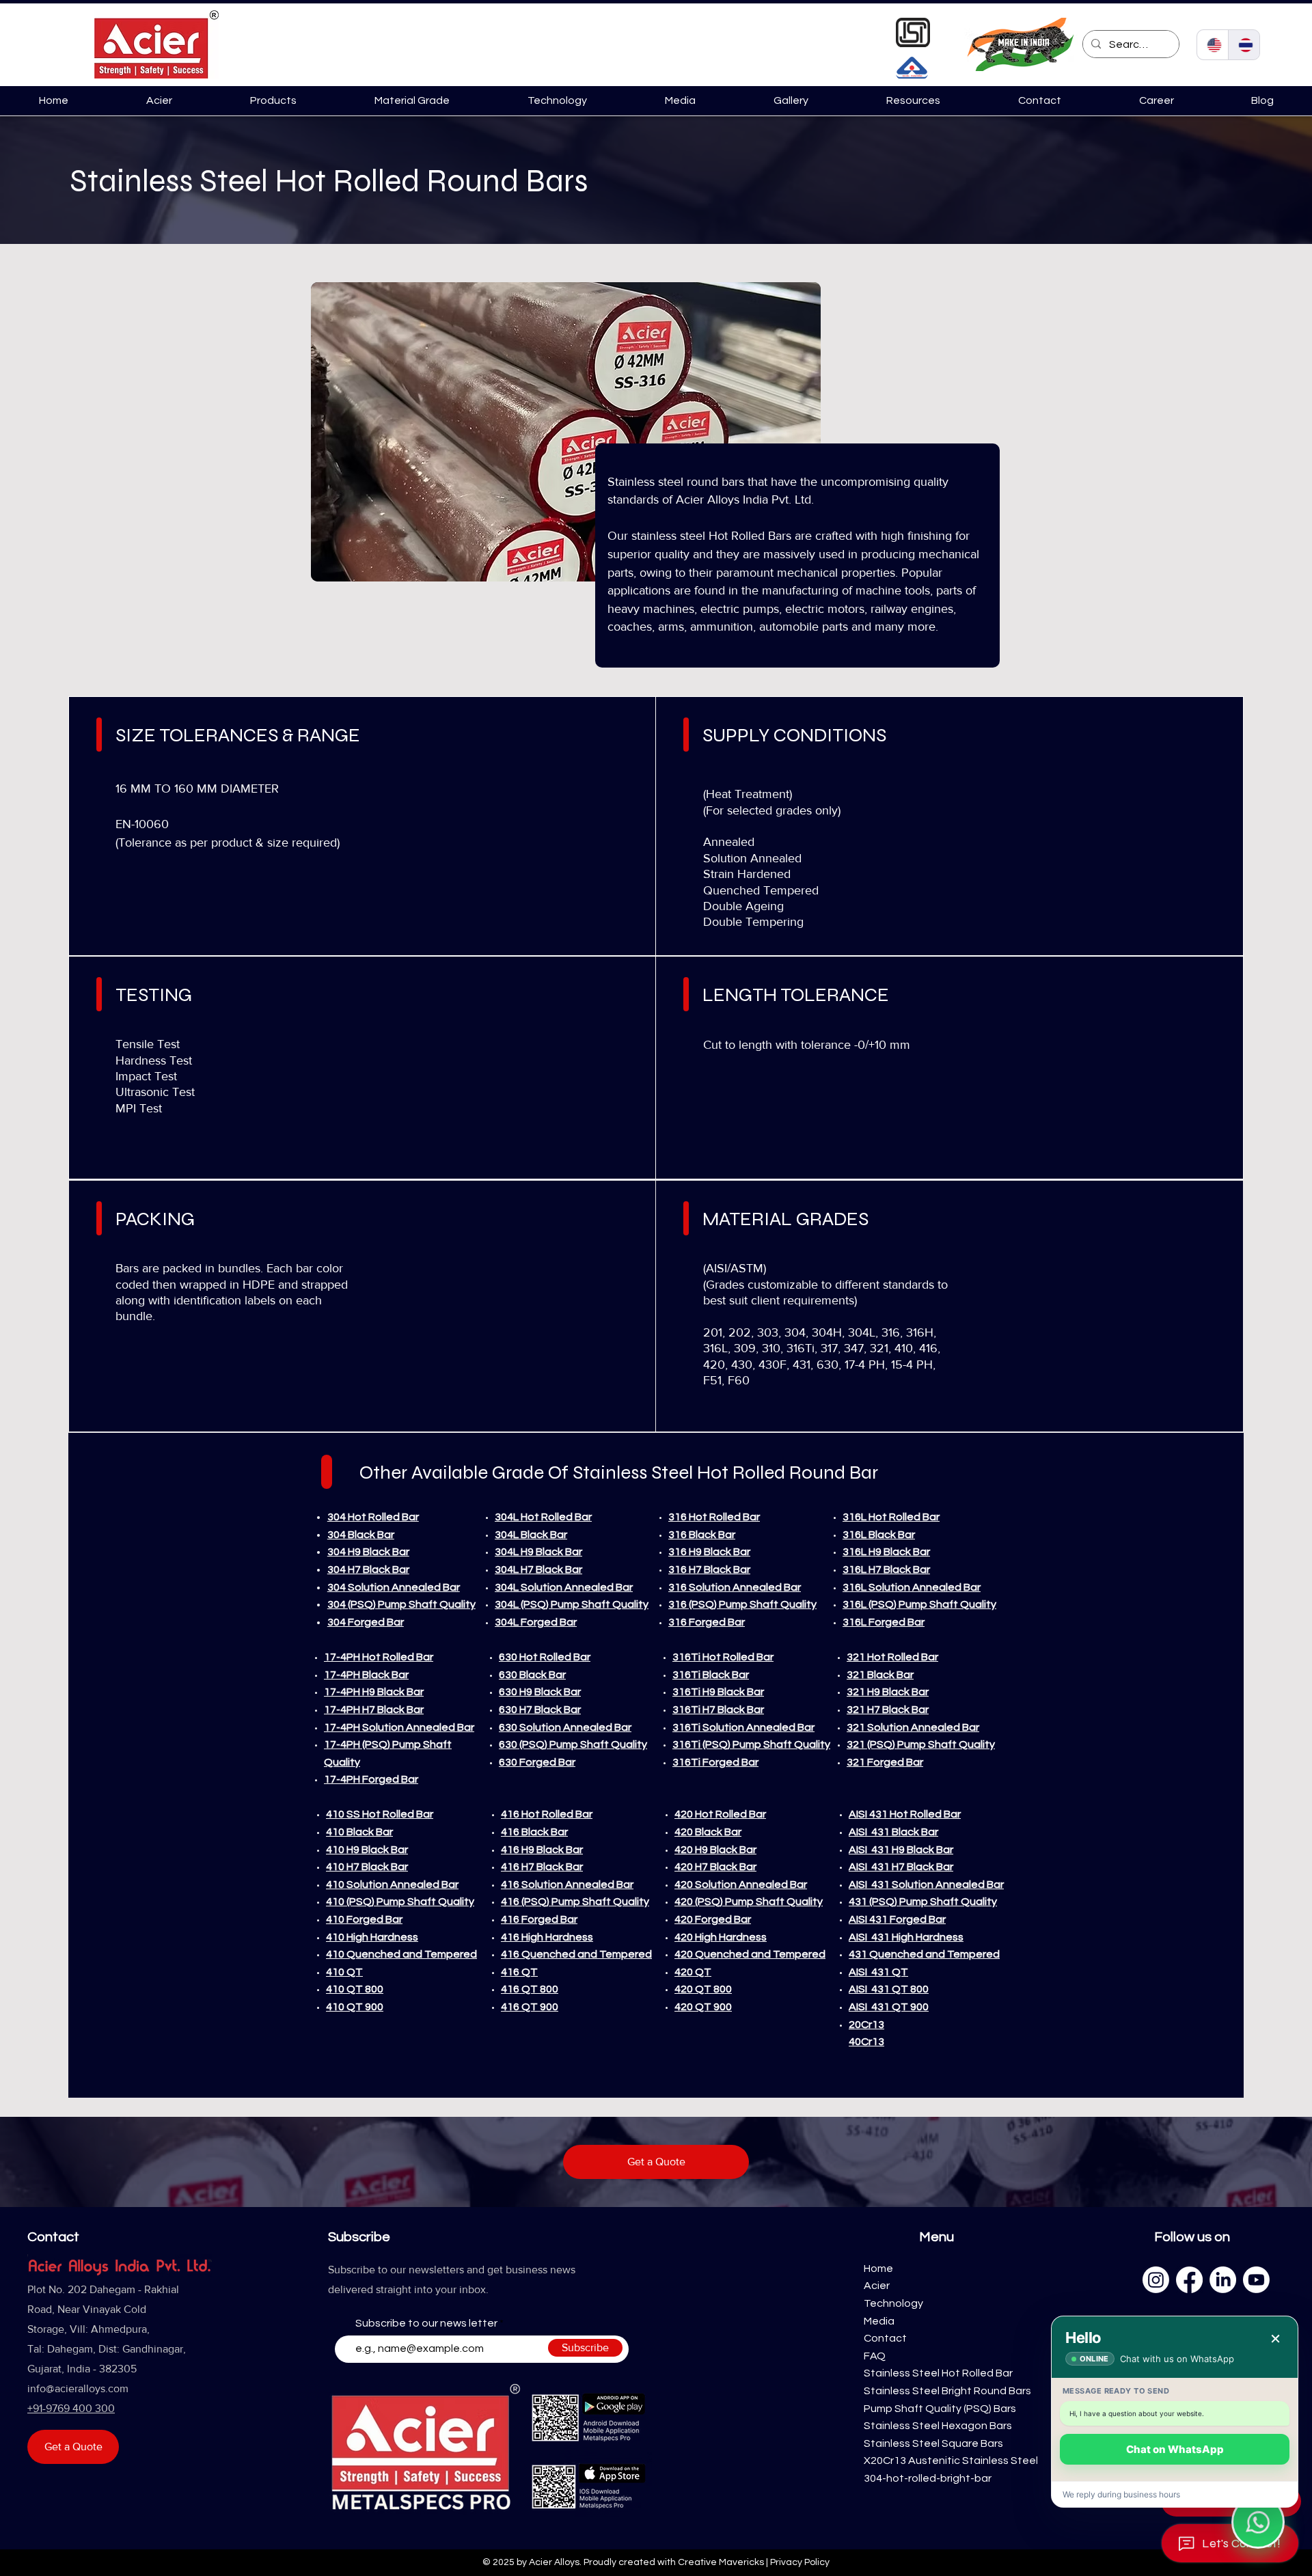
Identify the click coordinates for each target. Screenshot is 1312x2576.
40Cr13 (866, 2042)
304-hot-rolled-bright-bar (928, 2478)
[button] (273, 100)
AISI (860, 1832)
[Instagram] (1156, 2280)
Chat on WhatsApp (1175, 2449)
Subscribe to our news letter (426, 2323)
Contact (885, 2338)
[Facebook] (1189, 2280)
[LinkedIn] (1223, 2280)
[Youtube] (1256, 2280)
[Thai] (1244, 45)
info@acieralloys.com (78, 2388)
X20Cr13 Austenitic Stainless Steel (951, 2461)
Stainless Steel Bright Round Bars (947, 2391)
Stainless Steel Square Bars (933, 2443)
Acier (877, 2286)
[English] (1213, 45)
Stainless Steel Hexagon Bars (938, 2426)
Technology (893, 2303)
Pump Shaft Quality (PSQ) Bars (940, 2409)
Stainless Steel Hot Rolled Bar (938, 2373)
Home (878, 2269)
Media (880, 2321)
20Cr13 (866, 2025)
